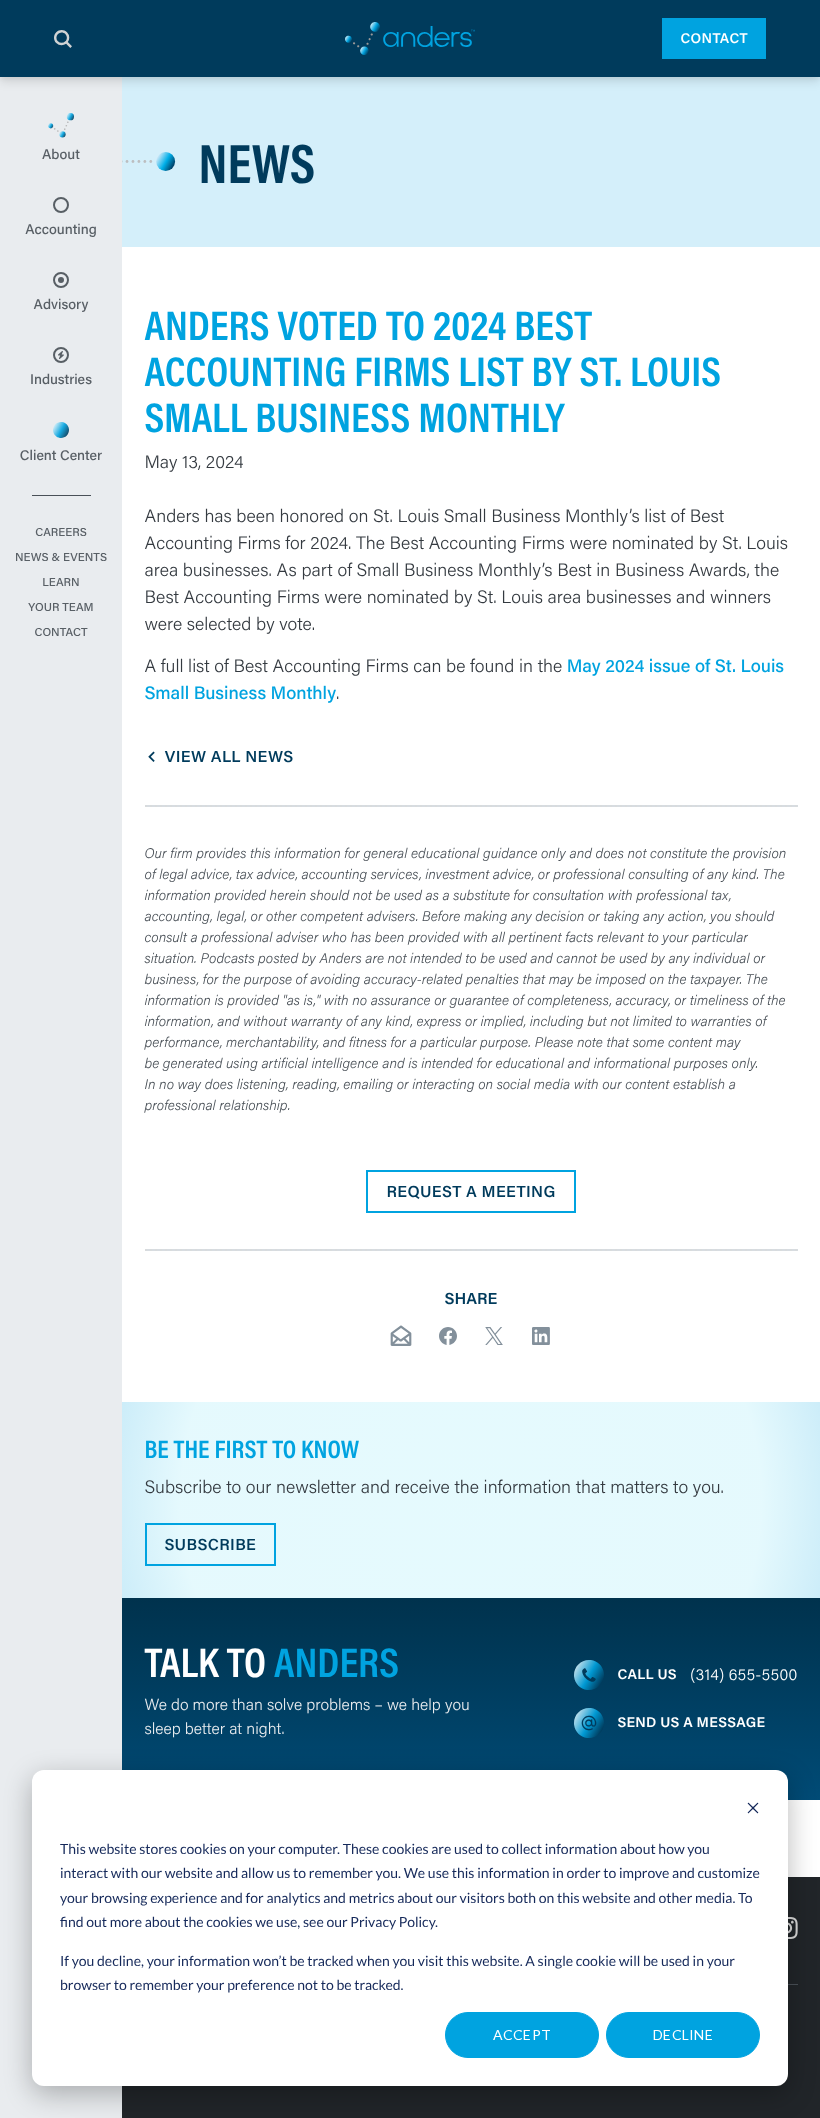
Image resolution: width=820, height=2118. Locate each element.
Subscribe (211, 1544)
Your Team (60, 608)
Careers (61, 533)
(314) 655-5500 (743, 1674)
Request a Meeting (470, 1191)
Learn (60, 583)
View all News (229, 756)
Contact (714, 38)
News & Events (61, 558)
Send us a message (692, 1722)
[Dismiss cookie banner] (753, 1810)
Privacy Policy (392, 1921)
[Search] (63, 39)
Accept (522, 2034)
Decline (683, 2034)
